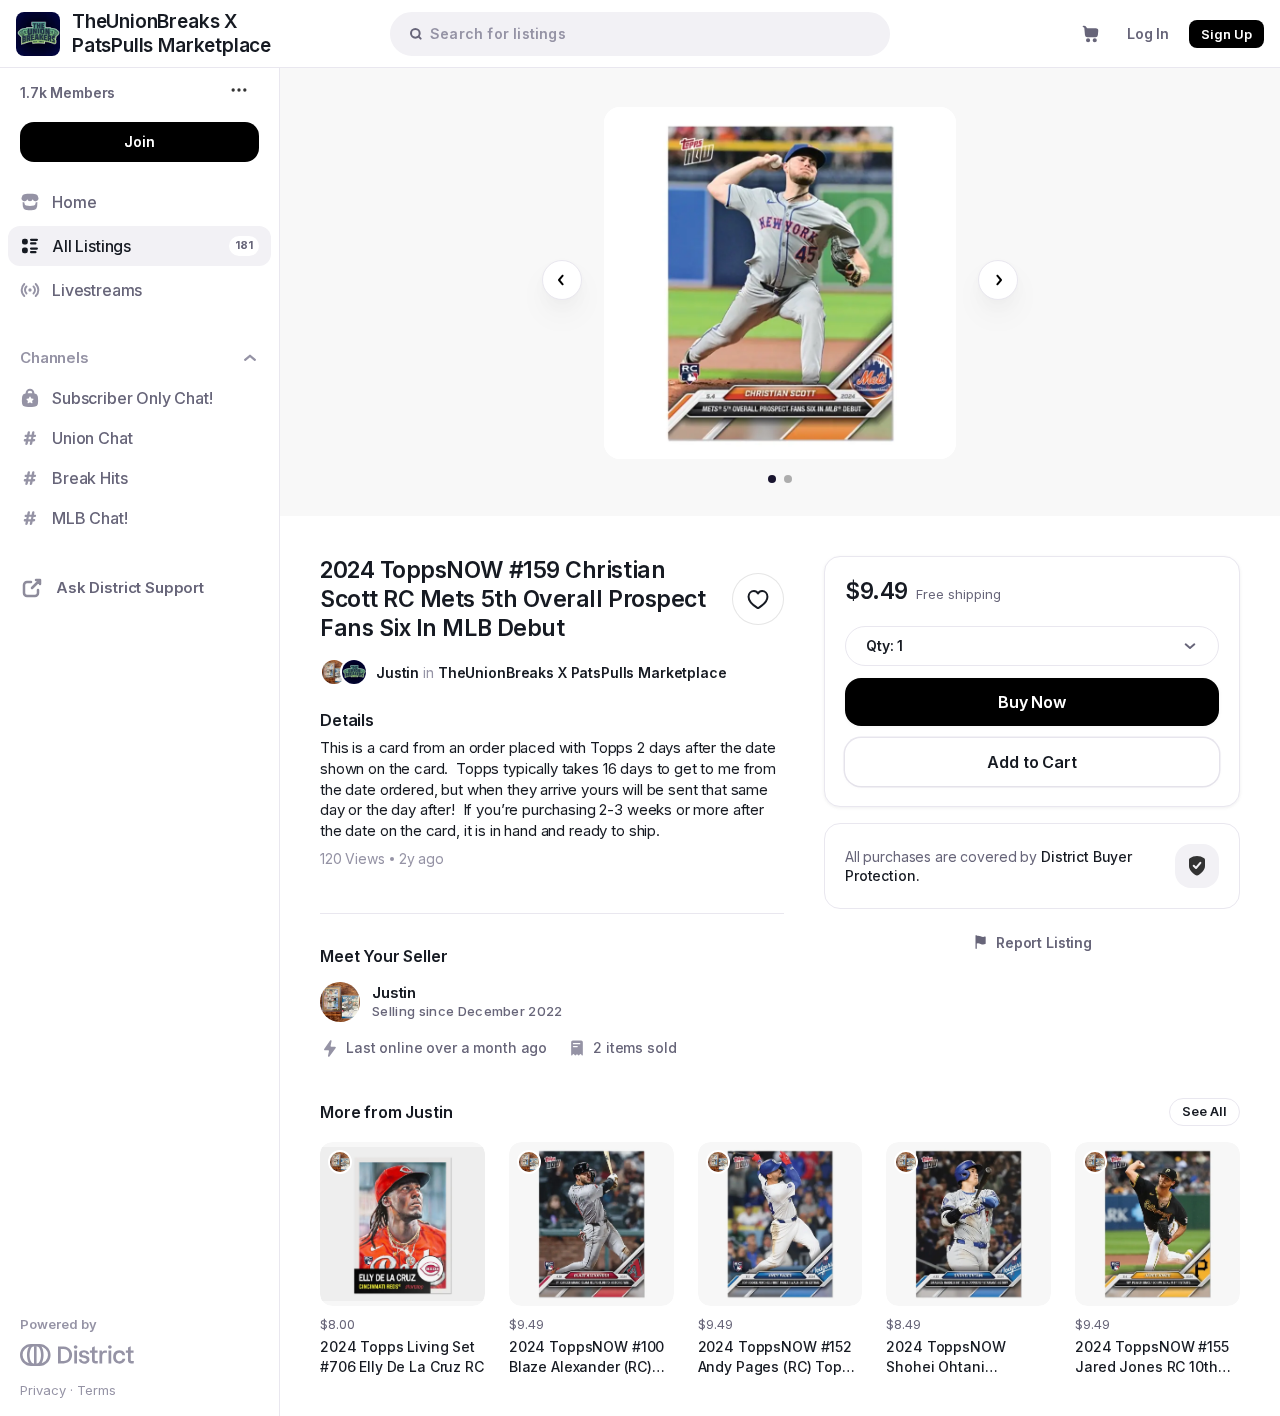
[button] (67, 92)
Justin (397, 672)
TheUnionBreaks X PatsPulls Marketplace (582, 672)
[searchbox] (650, 33)
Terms (96, 1390)
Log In (1148, 33)
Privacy (43, 1390)
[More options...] (241, 90)
